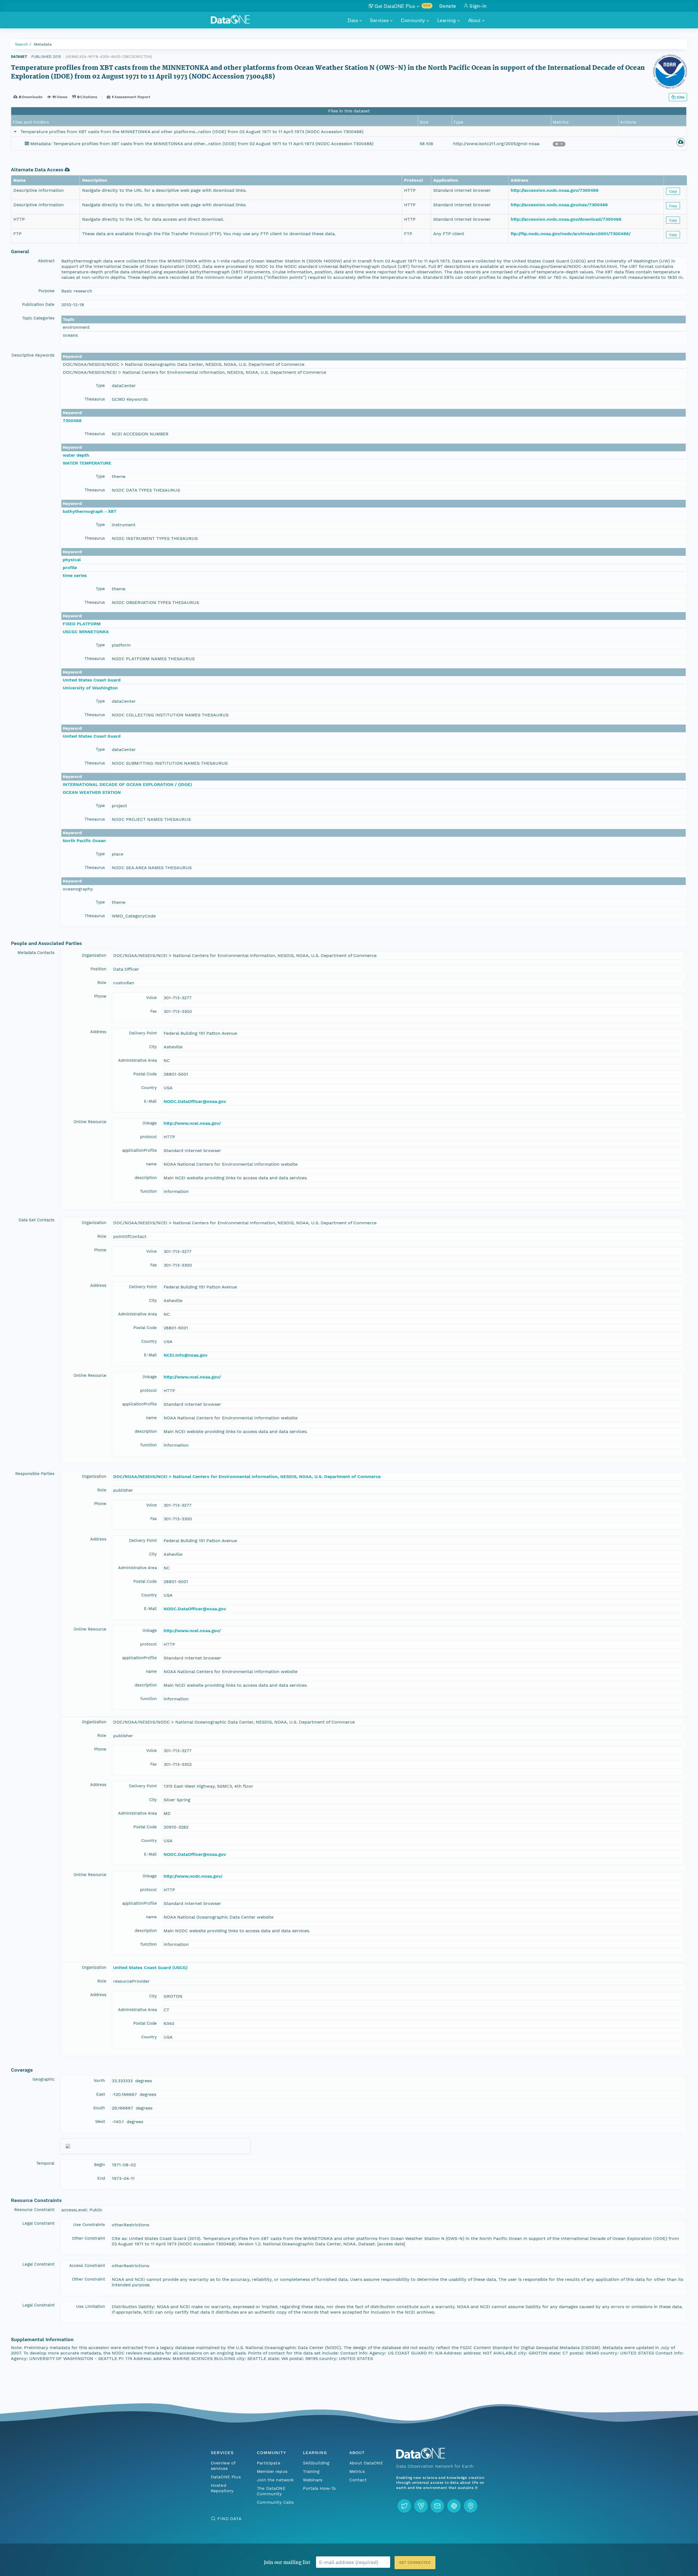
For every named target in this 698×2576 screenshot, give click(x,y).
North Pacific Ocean (84, 841)
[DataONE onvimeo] (421, 2506)
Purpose (46, 291)
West (100, 2122)
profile (70, 568)
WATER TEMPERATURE (87, 463)
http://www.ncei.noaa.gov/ (192, 1123)
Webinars (313, 2480)
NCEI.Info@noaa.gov (186, 1355)
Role (102, 983)
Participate (269, 2463)
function (149, 1191)
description (146, 1178)
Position (98, 969)
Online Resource (90, 1122)
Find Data (229, 2519)
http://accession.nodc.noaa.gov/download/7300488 (566, 219)
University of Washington (90, 688)
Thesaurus (95, 399)
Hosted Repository (222, 2488)
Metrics (357, 2471)
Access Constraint (87, 2266)
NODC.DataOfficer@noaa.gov (195, 1101)
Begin (100, 2165)
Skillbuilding (316, 2463)
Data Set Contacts (37, 1220)
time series (75, 575)
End (101, 2178)
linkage (150, 1123)
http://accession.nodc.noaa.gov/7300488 (555, 190)
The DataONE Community (271, 2491)
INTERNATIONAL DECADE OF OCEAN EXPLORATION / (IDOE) (127, 784)
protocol (148, 1137)
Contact (358, 2480)
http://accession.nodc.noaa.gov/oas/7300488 (559, 205)
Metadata (43, 44)
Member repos (272, 2471)
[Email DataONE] (437, 2506)
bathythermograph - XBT (90, 511)
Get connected (415, 2562)
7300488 (72, 421)
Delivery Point (143, 1033)
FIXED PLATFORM (82, 624)
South (99, 2108)
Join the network (275, 2480)
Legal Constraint (38, 2223)
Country (149, 1088)
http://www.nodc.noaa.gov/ (193, 1876)
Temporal (45, 2163)
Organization (94, 955)
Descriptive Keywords (33, 355)
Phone (100, 996)
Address (98, 1032)
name (151, 1164)
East (101, 2094)
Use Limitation (91, 2306)
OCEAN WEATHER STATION (92, 792)
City (153, 1047)
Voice (151, 998)
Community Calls (275, 2502)
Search (22, 44)
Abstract (46, 261)
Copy (673, 191)
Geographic (43, 2079)
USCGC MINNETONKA (86, 632)
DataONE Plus (226, 2477)
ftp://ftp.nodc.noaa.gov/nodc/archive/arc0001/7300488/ (571, 234)
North (99, 2081)
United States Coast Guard (92, 680)
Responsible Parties (35, 1474)
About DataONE (366, 2463)
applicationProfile (139, 1150)
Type (100, 385)
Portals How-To (319, 2488)
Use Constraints (89, 2225)
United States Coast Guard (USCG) (150, 1968)
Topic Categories (38, 318)
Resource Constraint (34, 2210)
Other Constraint (88, 2238)
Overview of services (223, 2466)
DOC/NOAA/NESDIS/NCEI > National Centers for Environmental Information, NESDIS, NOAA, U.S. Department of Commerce (247, 1477)
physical (72, 560)
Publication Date (38, 304)
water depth (76, 455)
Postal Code (145, 1074)
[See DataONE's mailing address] (471, 2506)
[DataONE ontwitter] (404, 2506)
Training (311, 2471)
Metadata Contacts (36, 953)
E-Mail (150, 1101)
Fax (154, 1011)
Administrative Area (137, 1060)
